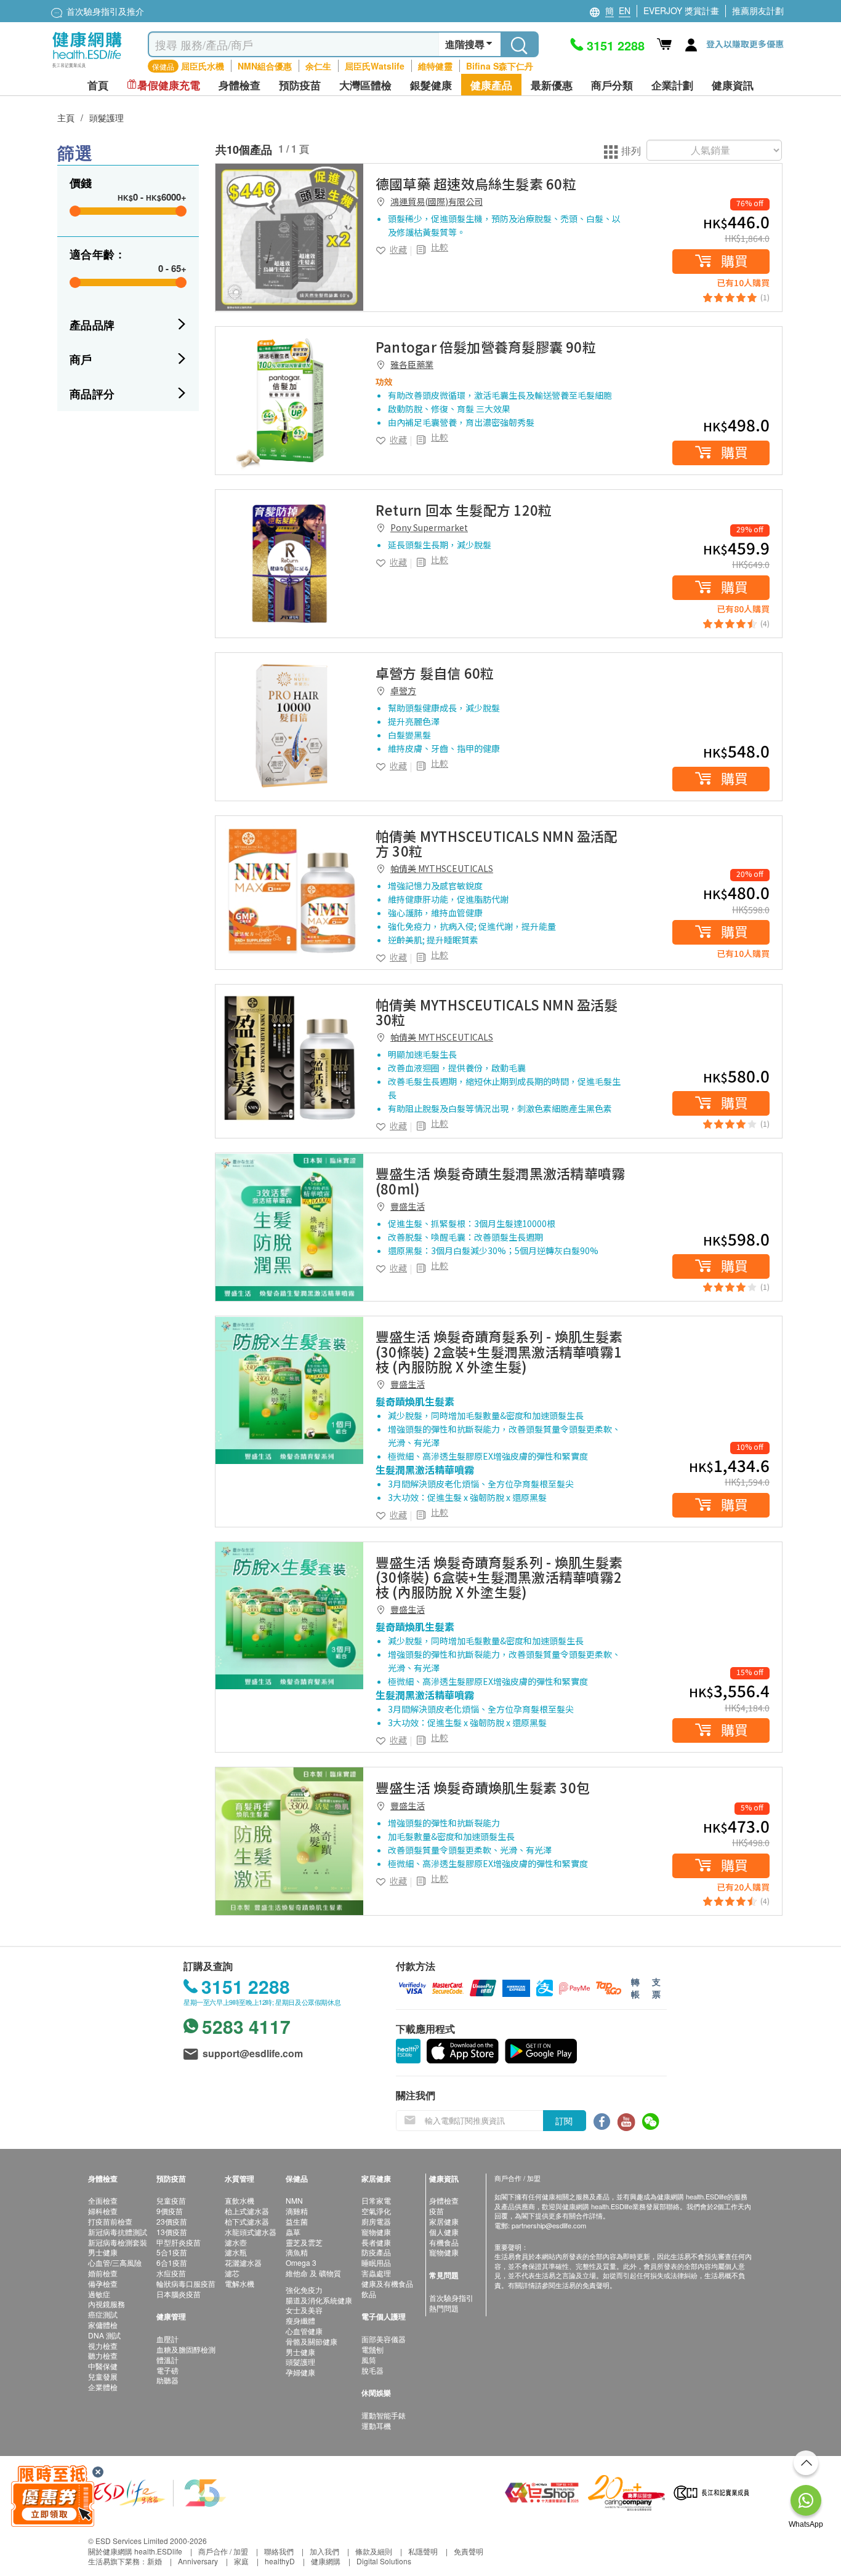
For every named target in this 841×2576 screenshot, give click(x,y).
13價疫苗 (172, 2232)
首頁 (98, 85)
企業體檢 (103, 2387)
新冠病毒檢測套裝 (118, 2242)
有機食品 (444, 2242)
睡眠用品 (376, 2262)
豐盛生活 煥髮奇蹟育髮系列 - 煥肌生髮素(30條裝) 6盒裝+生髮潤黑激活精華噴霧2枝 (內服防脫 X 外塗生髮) (499, 1577)
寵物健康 (376, 2232)
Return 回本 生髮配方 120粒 (464, 510)
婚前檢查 (103, 2273)
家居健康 (444, 2221)
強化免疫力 (304, 2290)
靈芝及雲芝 (304, 2242)
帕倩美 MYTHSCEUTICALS (442, 868)
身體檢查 (444, 2200)
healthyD (280, 2561)
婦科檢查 (103, 2211)
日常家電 (376, 2200)
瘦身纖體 (300, 2320)
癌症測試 (103, 2314)
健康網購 (326, 2561)
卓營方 (403, 690)
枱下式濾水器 (247, 2221)
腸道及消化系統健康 (319, 2300)
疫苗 (437, 2211)
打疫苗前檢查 (110, 2221)
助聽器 (167, 2380)
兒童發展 (103, 2376)
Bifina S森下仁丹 (500, 66)
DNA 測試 (104, 2335)
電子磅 (167, 2370)
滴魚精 (297, 2252)
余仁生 (318, 66)
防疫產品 (376, 2252)
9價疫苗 (170, 2211)
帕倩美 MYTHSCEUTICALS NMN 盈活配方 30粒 (497, 843)
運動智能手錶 (384, 2415)
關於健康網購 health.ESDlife (135, 2551)
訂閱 (564, 2121)
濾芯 (232, 2273)
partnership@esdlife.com (549, 2225)
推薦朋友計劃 (758, 10)
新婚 (155, 2561)
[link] (289, 238)
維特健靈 (435, 66)
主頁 (66, 118)
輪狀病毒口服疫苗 (186, 2283)
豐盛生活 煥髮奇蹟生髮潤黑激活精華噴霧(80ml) (500, 1180)
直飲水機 (239, 2200)
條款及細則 (374, 2551)
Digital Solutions (384, 2561)
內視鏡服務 (107, 2304)
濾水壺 (236, 2242)
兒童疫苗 (171, 2200)
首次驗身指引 (451, 2298)
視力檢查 (103, 2346)
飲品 (369, 2294)
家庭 (241, 2561)
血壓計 (167, 2339)
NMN (294, 2200)
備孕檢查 (103, 2283)
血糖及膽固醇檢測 (186, 2349)
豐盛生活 (408, 1206)
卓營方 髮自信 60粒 (435, 673)
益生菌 (297, 2221)
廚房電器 (376, 2221)
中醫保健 (103, 2366)
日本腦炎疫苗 (179, 2294)
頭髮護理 (107, 118)
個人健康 (444, 2232)
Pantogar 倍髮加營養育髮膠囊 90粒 (486, 346)
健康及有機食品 (387, 2283)
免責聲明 (469, 2551)
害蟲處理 (376, 2273)
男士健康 (103, 2252)
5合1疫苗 (172, 2252)
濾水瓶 (236, 2252)
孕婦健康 (300, 2372)
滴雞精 (297, 2211)
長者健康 (376, 2242)
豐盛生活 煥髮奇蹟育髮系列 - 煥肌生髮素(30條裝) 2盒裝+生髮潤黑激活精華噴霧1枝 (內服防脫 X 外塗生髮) (499, 1351)
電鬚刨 (372, 2349)
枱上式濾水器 (247, 2211)
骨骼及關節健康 (312, 2341)
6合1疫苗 (172, 2262)
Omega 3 (301, 2262)
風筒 (369, 2360)
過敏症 (99, 2294)
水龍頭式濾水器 (251, 2232)
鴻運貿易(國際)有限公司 (437, 201)
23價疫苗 (172, 2221)
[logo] (87, 68)
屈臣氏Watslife (375, 66)
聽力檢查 (103, 2355)
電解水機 (239, 2283)
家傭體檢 (103, 2325)
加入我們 (324, 2551)
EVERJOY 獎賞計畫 (681, 10)
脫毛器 (372, 2370)
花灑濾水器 (243, 2262)
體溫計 (167, 2360)
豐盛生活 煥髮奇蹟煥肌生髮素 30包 (483, 1787)
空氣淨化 (376, 2211)
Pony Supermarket (429, 527)
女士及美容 (304, 2310)
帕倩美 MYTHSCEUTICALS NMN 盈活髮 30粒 (497, 1012)
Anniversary (198, 2561)
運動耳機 (376, 2426)
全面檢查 (103, 2200)
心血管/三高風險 (115, 2262)
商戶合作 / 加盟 (223, 2551)
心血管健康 (304, 2331)
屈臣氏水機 (203, 66)
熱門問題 (444, 2308)
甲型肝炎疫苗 (179, 2242)
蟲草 (293, 2232)
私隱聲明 (423, 2551)
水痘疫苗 (171, 2273)
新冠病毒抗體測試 (118, 2232)
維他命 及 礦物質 (313, 2273)
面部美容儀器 (384, 2339)
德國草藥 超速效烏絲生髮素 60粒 (476, 183)
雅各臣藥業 (412, 364)
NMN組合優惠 (265, 66)
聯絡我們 (279, 2551)
